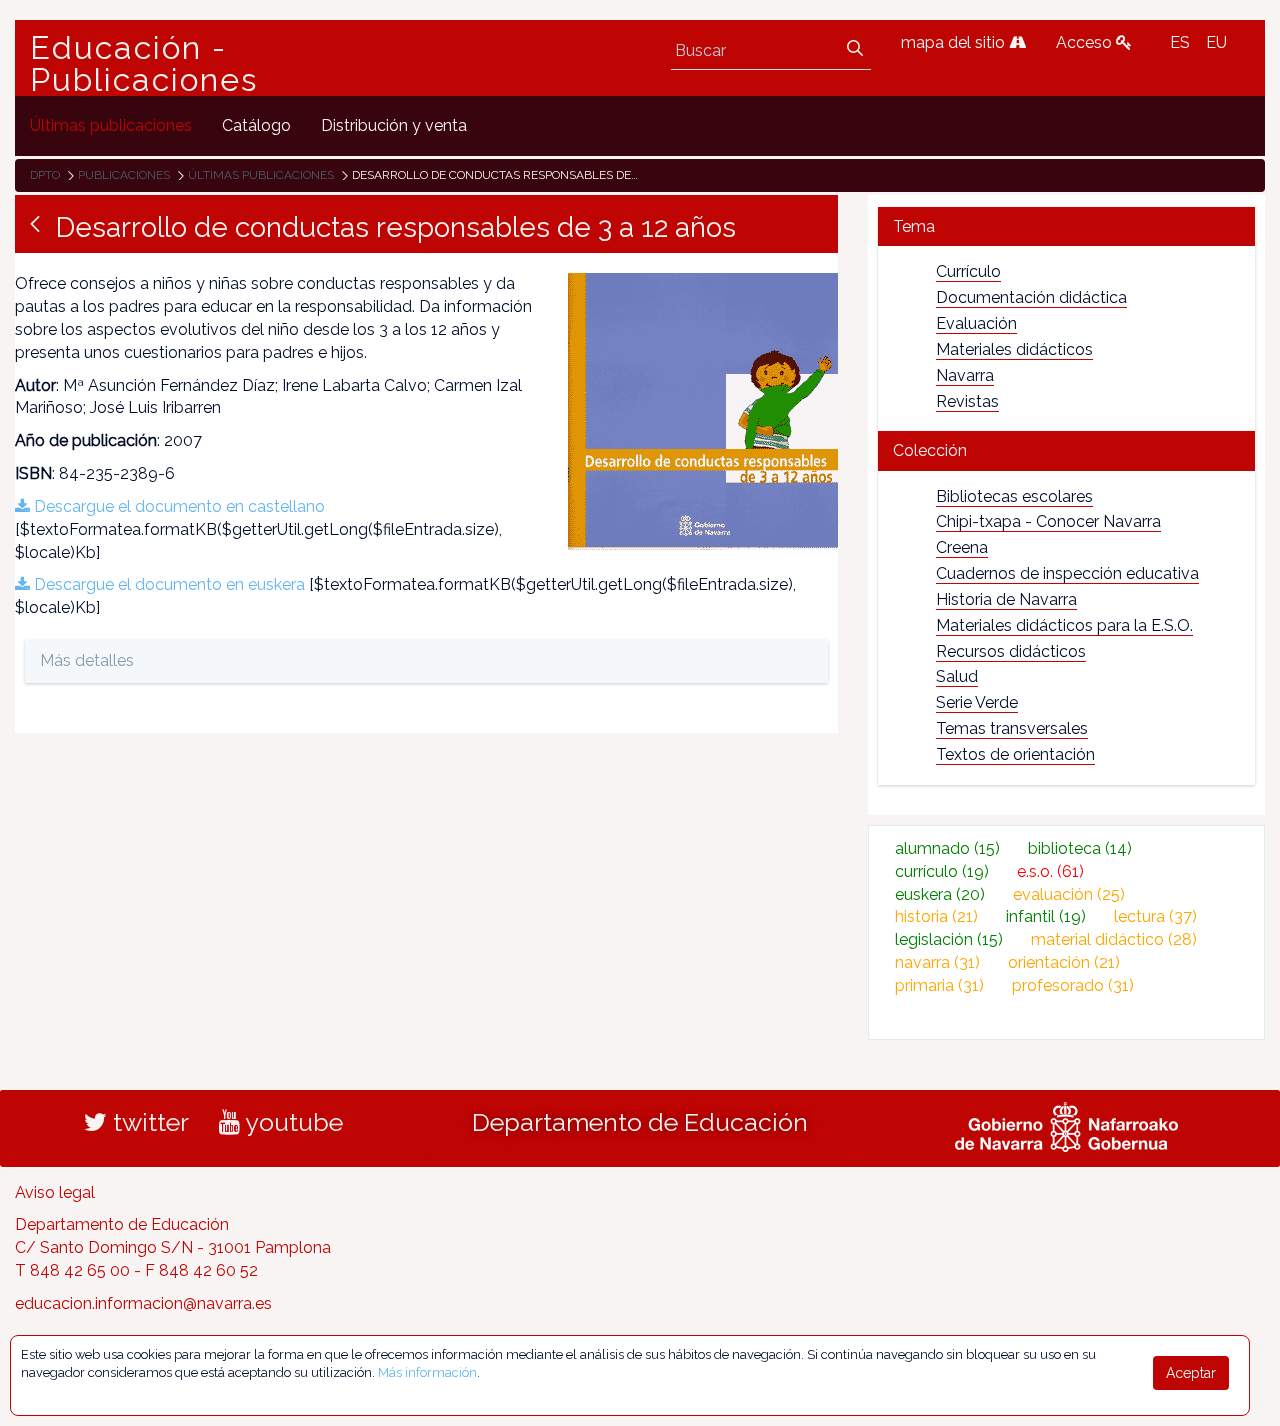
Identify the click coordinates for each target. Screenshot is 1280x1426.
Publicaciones (124, 175)
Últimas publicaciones (261, 175)
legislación (949, 939)
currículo (942, 871)
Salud (957, 676)
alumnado (947, 848)
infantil (1046, 916)
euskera (940, 894)
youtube (291, 1122)
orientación (1064, 962)
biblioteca (1080, 848)
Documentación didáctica (1031, 297)
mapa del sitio (955, 42)
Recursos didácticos (1011, 651)
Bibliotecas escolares (1014, 496)
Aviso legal (55, 1192)
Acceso (1086, 42)
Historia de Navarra (1006, 599)
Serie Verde (977, 702)
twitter (148, 1122)
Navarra (965, 375)
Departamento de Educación (640, 1122)
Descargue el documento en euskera (167, 584)
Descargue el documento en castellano (177, 506)
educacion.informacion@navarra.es (143, 1303)
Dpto (45, 175)
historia (936, 916)
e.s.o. (1050, 871)
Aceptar (1191, 1373)
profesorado (1073, 985)
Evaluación (976, 323)
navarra (937, 962)
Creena (962, 547)
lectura (1155, 916)
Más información (427, 1372)
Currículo (968, 271)
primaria (939, 985)
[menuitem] (111, 125)
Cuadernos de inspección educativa (1067, 573)
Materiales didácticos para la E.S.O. (1064, 625)
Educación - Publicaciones (144, 64)
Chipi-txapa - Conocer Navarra (1048, 521)
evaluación (1069, 894)
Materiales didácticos (1014, 349)
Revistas (967, 401)
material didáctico (1114, 939)
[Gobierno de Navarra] (1066, 1124)
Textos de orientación (1015, 754)
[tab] (1066, 226)
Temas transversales (1012, 728)
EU (1216, 42)
